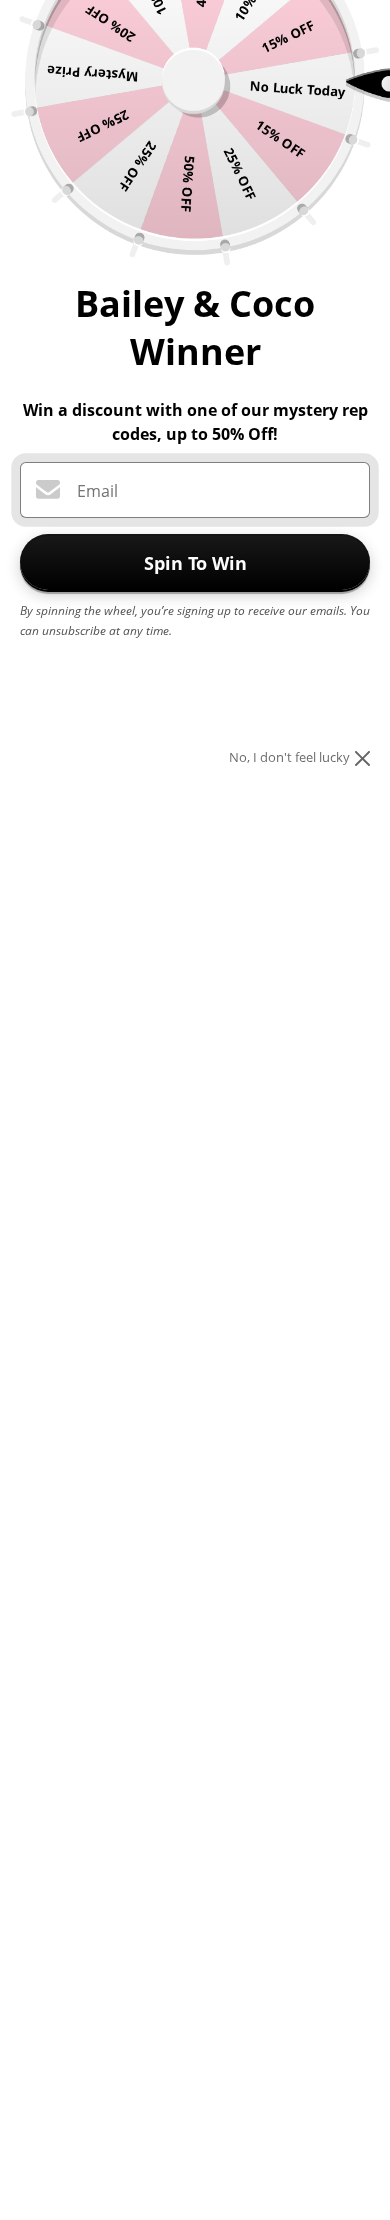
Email (97, 491)
